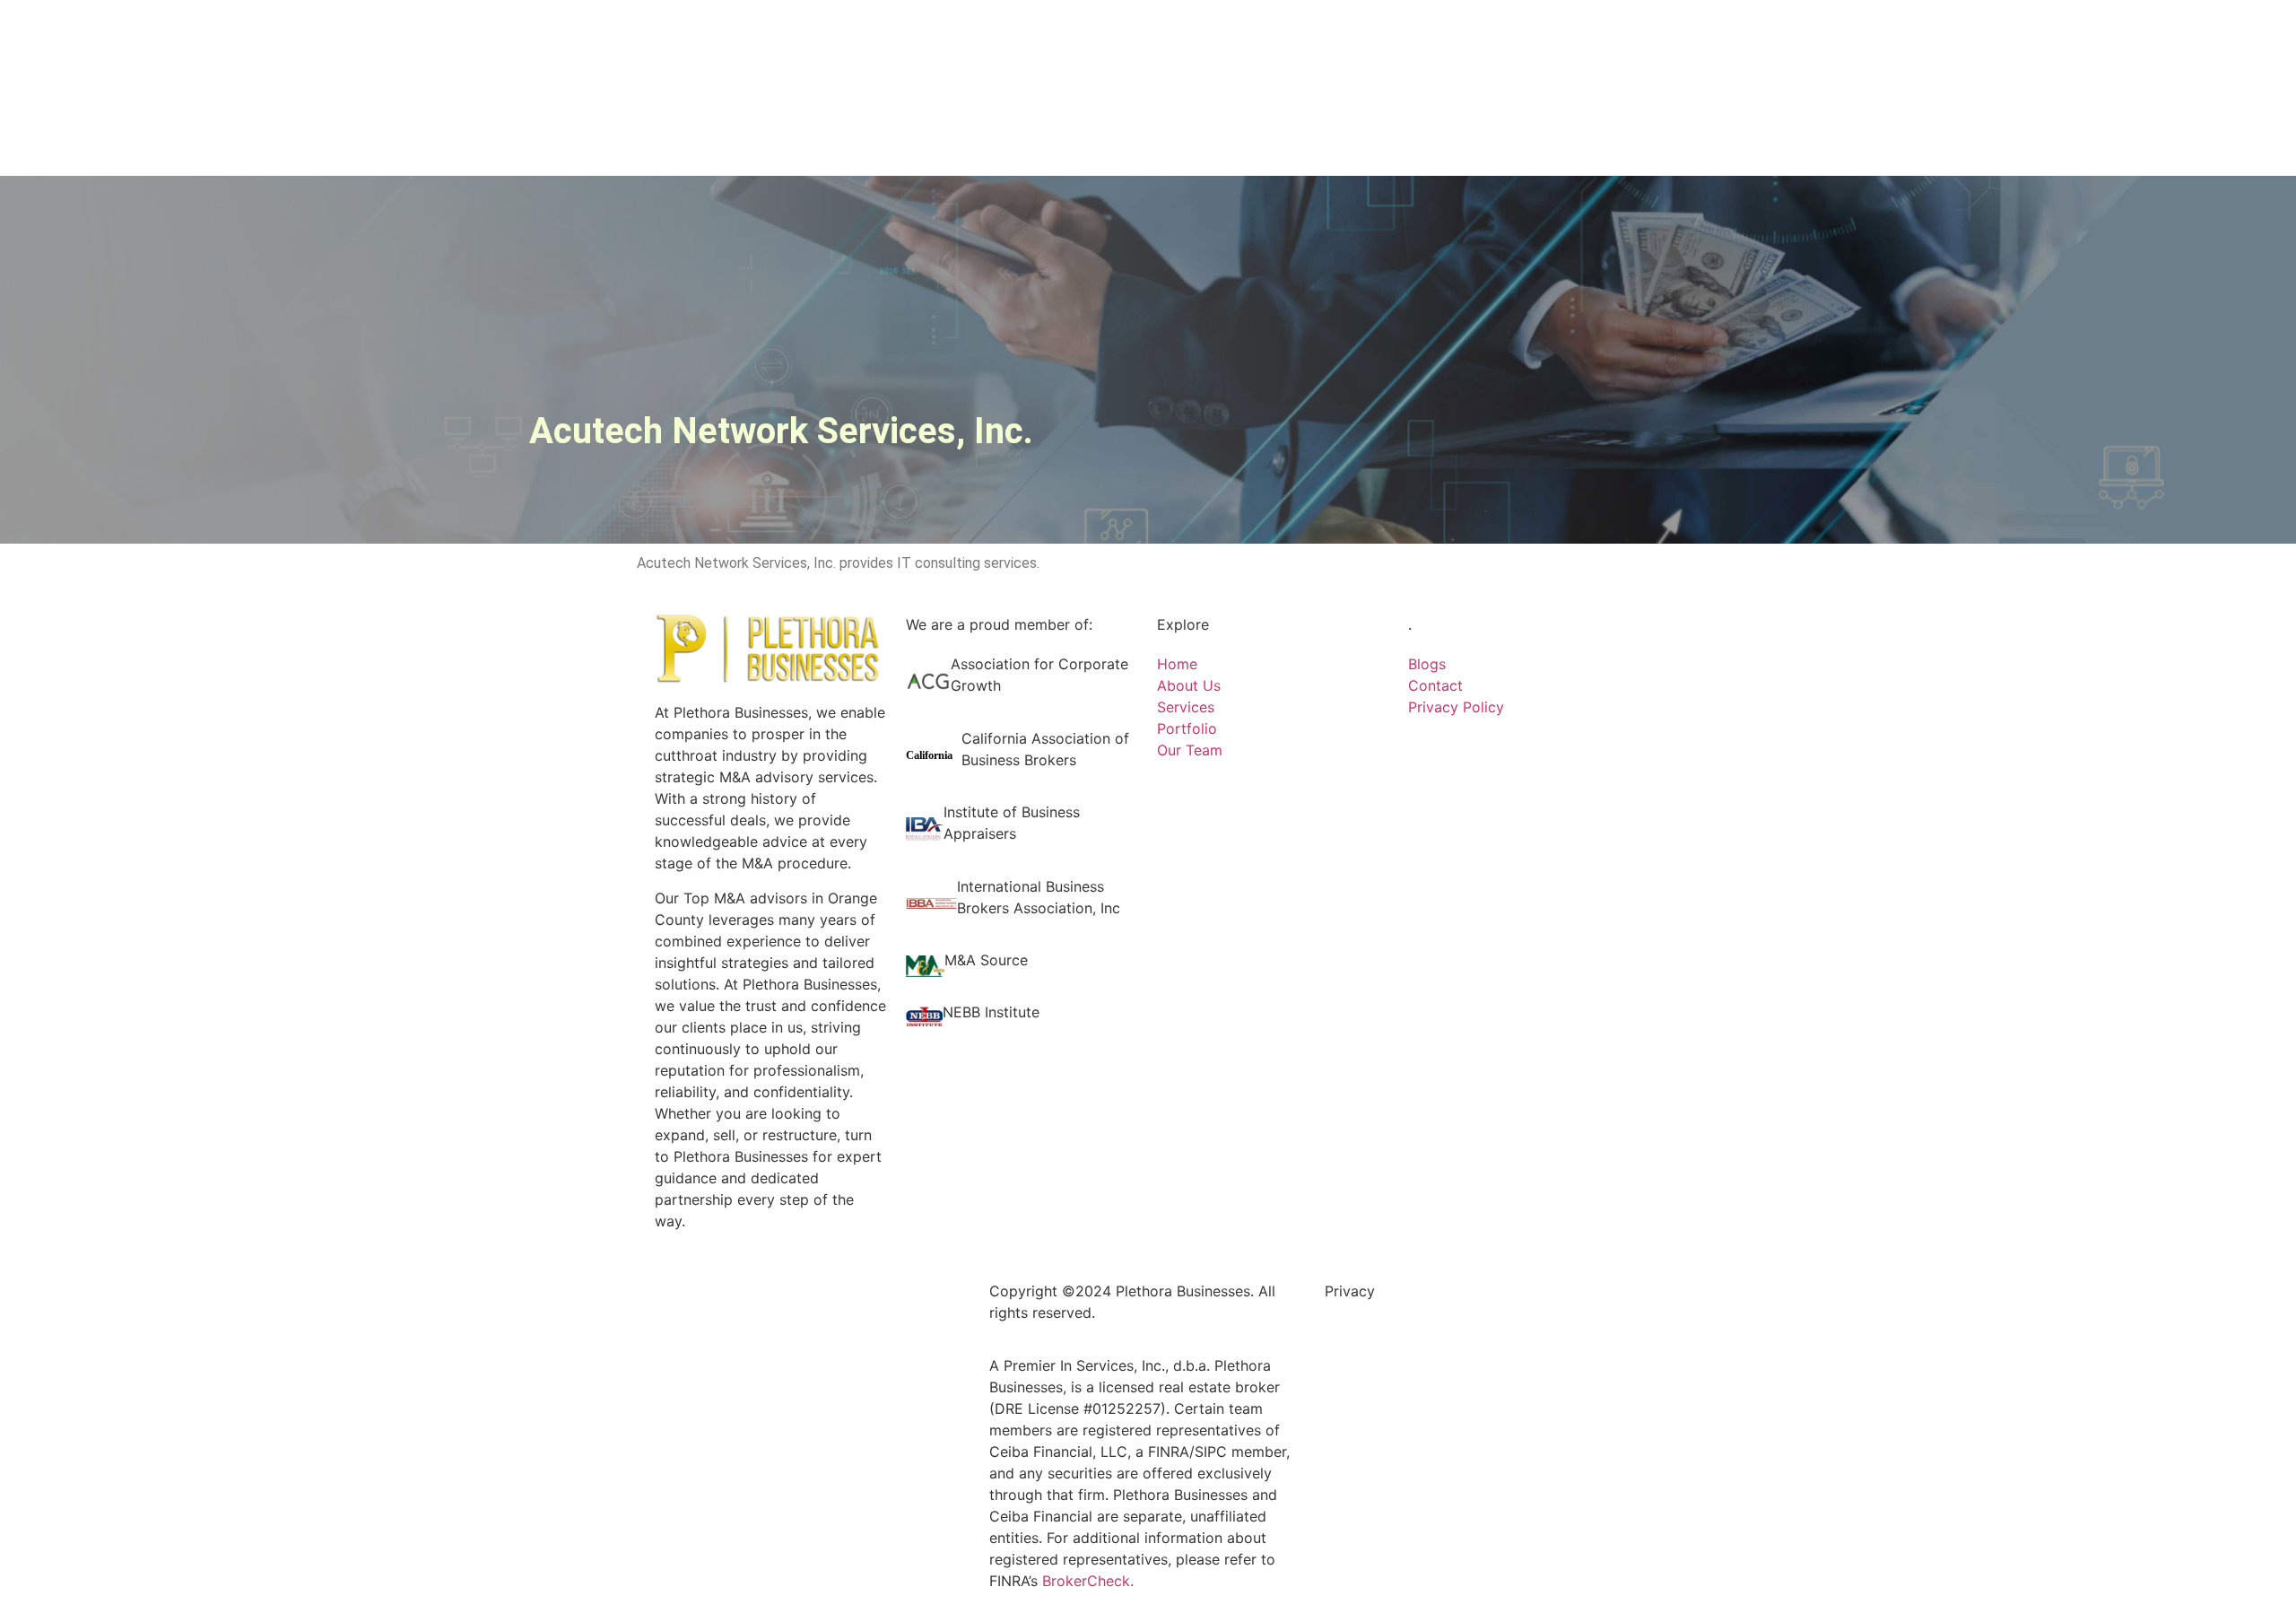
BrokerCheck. (1088, 1581)
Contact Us (1148, 49)
